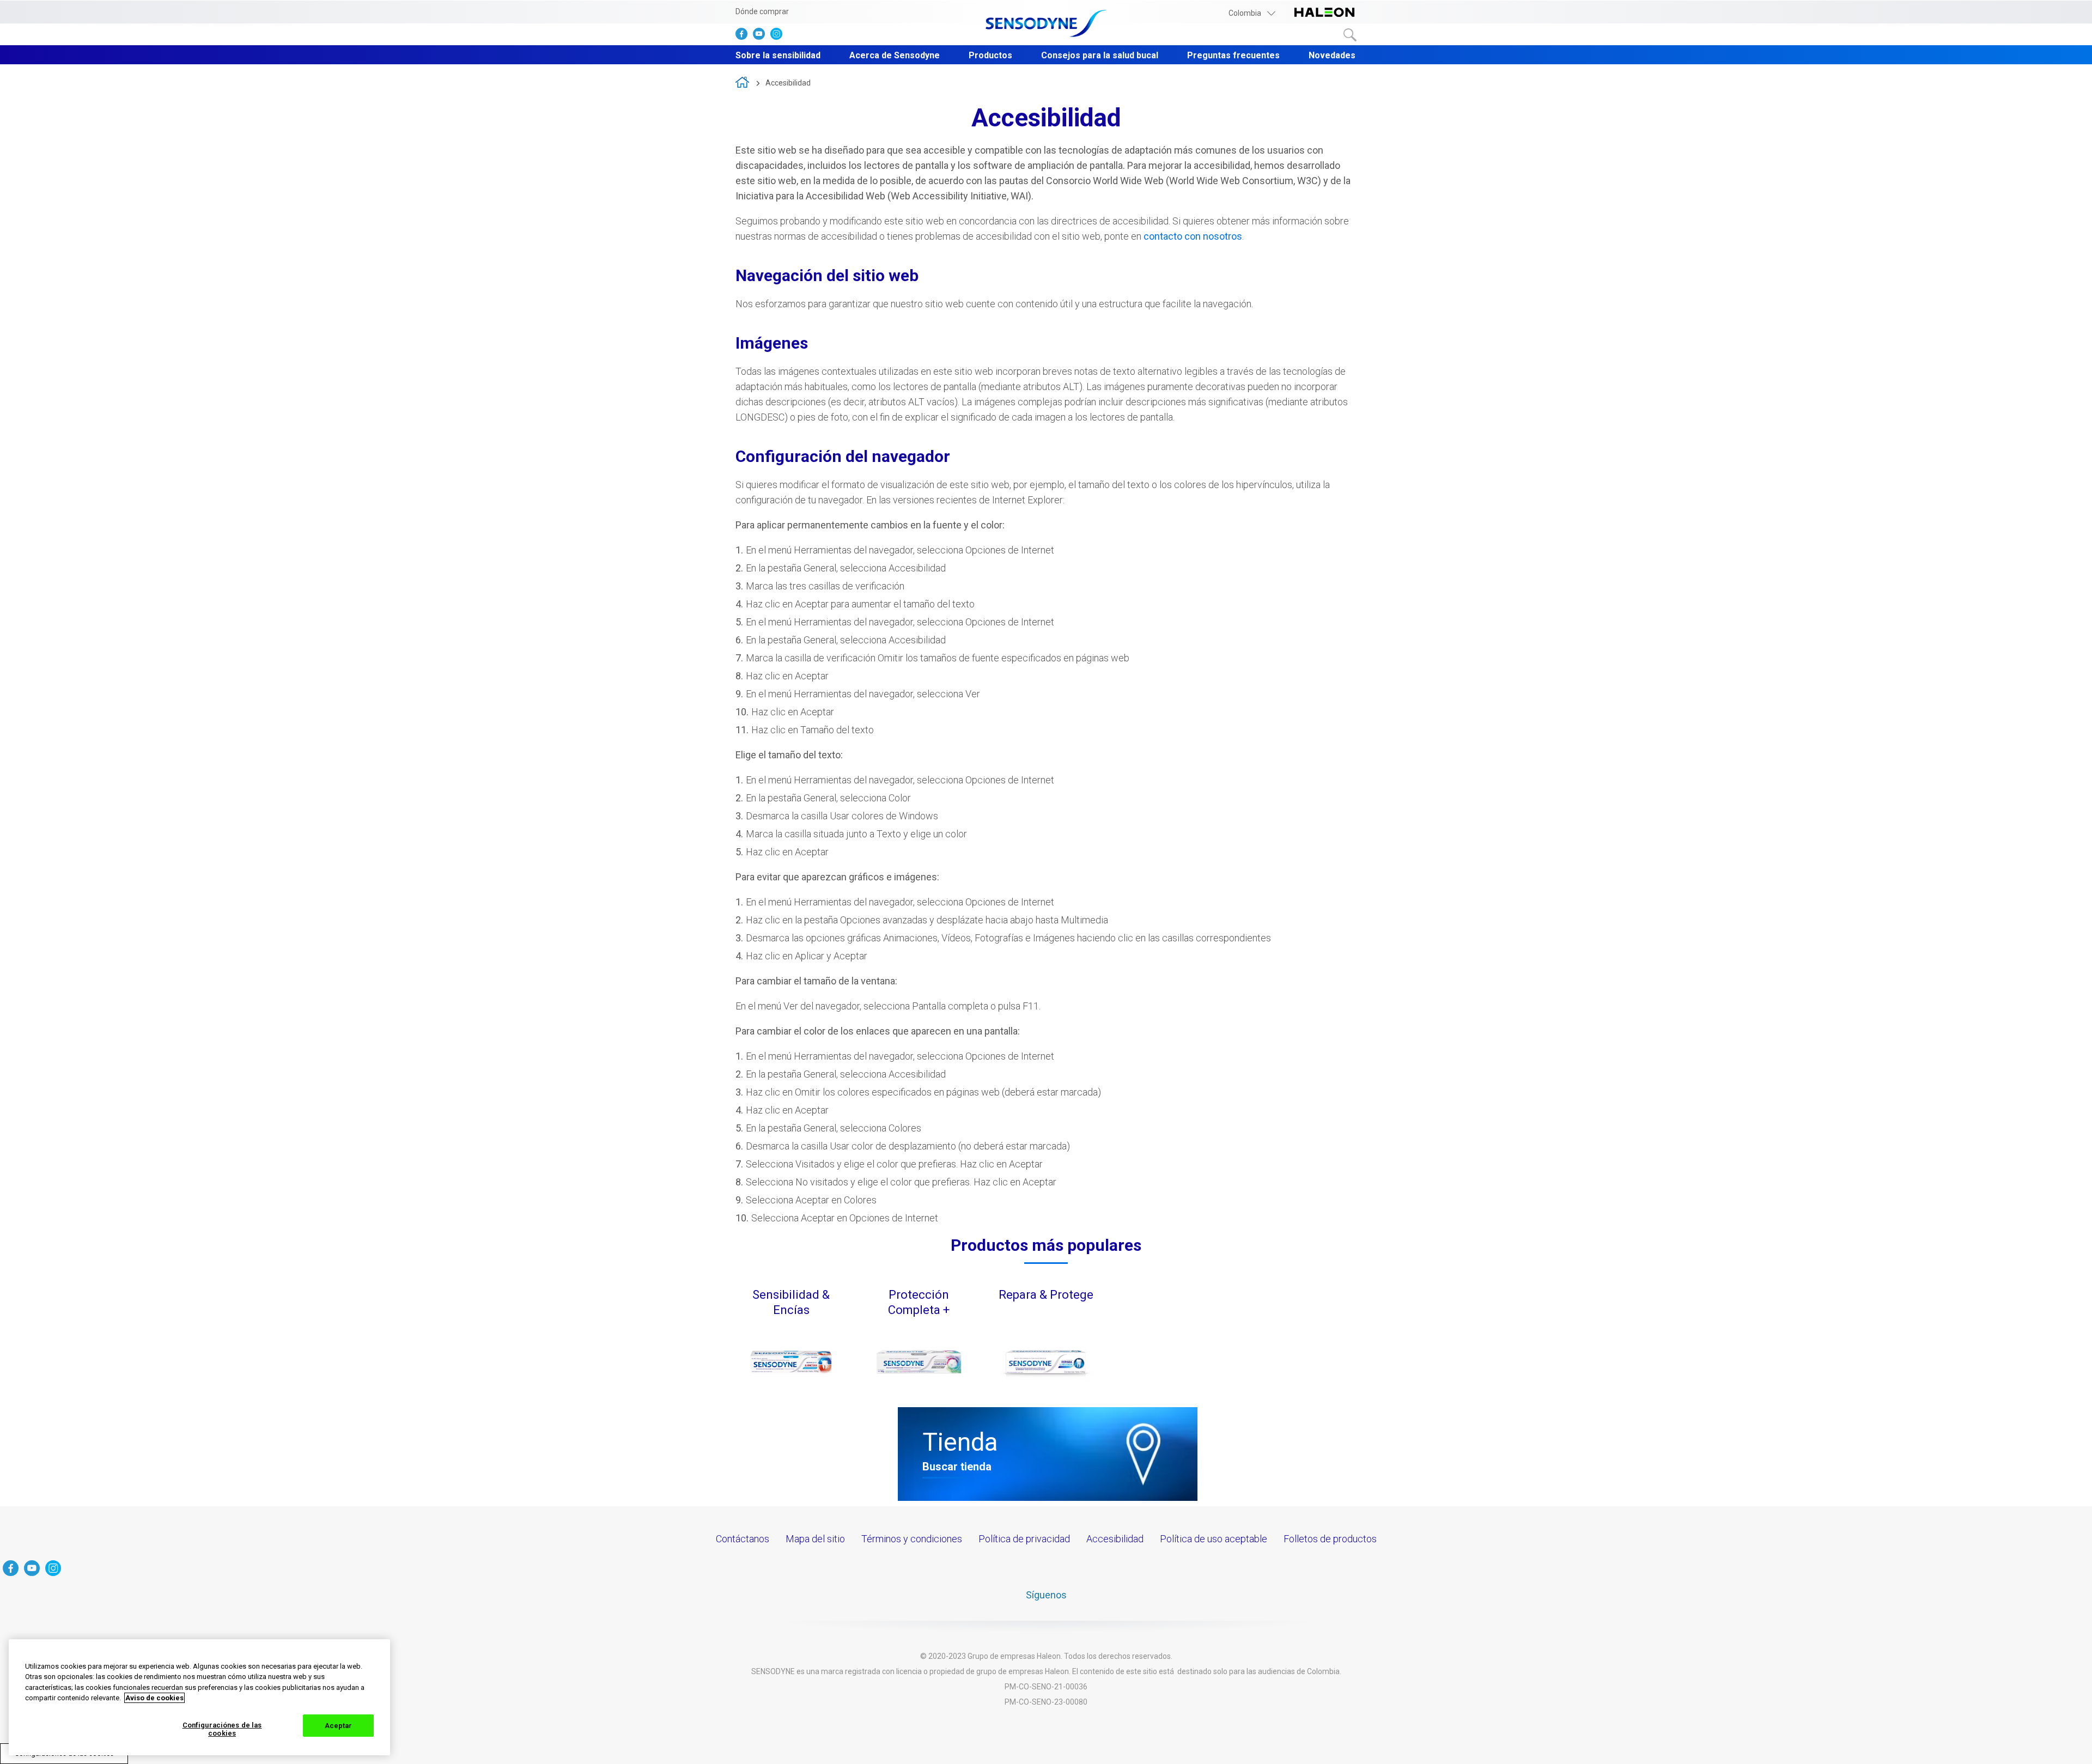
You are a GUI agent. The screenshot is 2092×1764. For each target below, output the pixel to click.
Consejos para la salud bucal (1100, 55)
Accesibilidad (788, 83)
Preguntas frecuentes (1233, 55)
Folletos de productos (1330, 1539)
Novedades (1332, 55)
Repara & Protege (1046, 1295)
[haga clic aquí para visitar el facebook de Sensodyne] (744, 36)
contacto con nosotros (1193, 236)
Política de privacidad (1024, 1539)
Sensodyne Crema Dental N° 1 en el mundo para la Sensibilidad (742, 82)
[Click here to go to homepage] (1046, 24)
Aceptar (339, 1726)
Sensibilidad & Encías (791, 1302)
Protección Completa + (919, 1302)
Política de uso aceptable (1214, 1539)
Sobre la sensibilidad (778, 55)
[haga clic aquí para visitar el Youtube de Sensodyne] (762, 36)
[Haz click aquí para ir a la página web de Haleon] (1324, 13)
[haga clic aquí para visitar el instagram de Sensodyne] (779, 36)
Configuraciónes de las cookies (222, 1729)
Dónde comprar (762, 11)
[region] (199, 1697)
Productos (990, 55)
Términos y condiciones (912, 1539)
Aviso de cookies (154, 1698)
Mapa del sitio (815, 1539)
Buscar (1350, 35)
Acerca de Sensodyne (895, 55)
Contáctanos (743, 1539)
